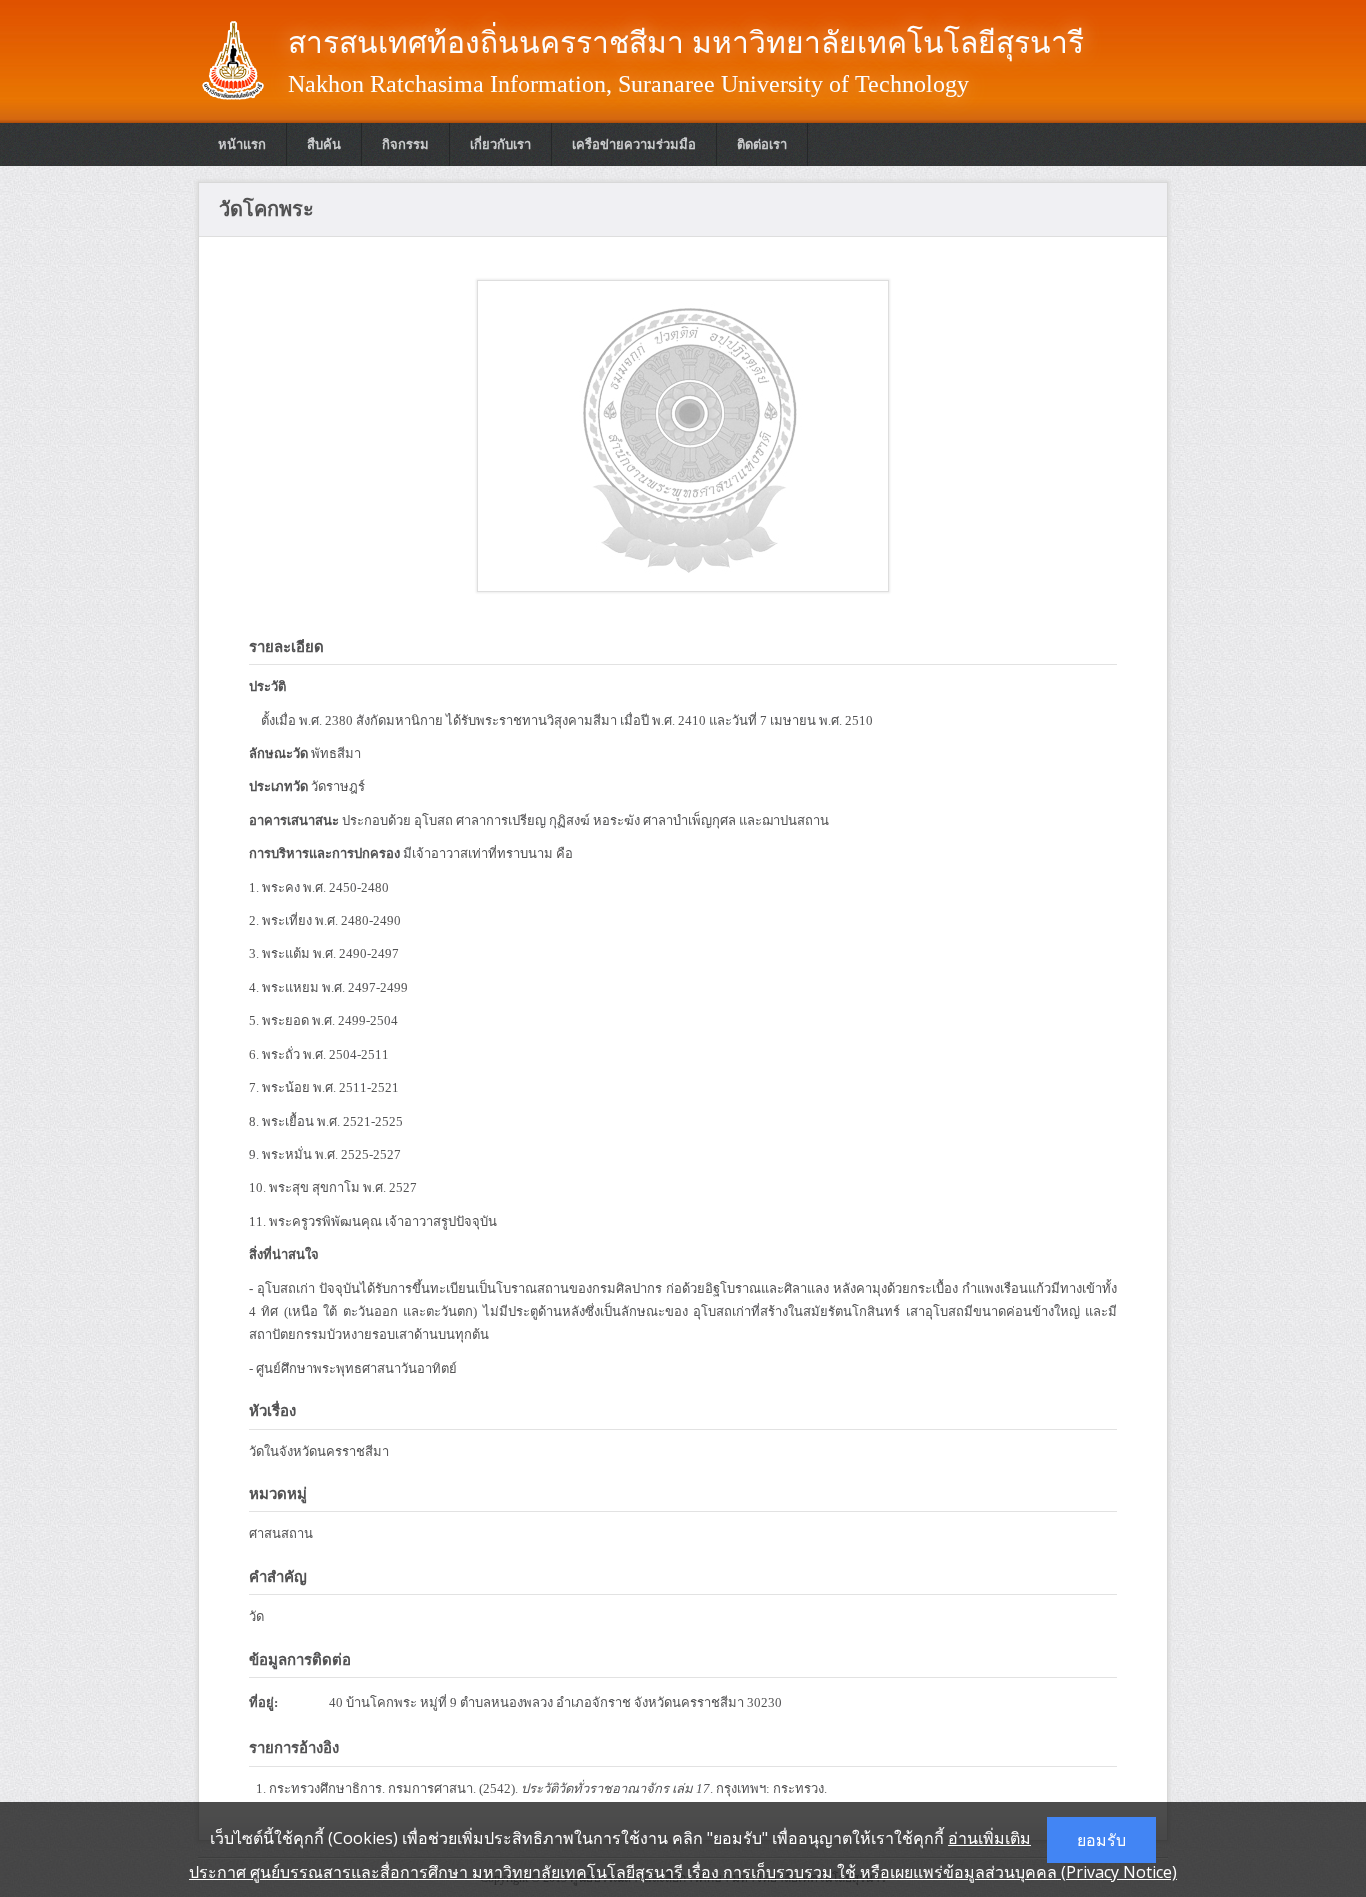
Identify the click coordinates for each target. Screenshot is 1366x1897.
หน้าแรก (242, 144)
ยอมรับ (1101, 1840)
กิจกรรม (405, 144)
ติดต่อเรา (762, 144)
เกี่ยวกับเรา (500, 144)
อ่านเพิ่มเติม (989, 1838)
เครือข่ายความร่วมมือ (634, 144)
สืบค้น (324, 144)
